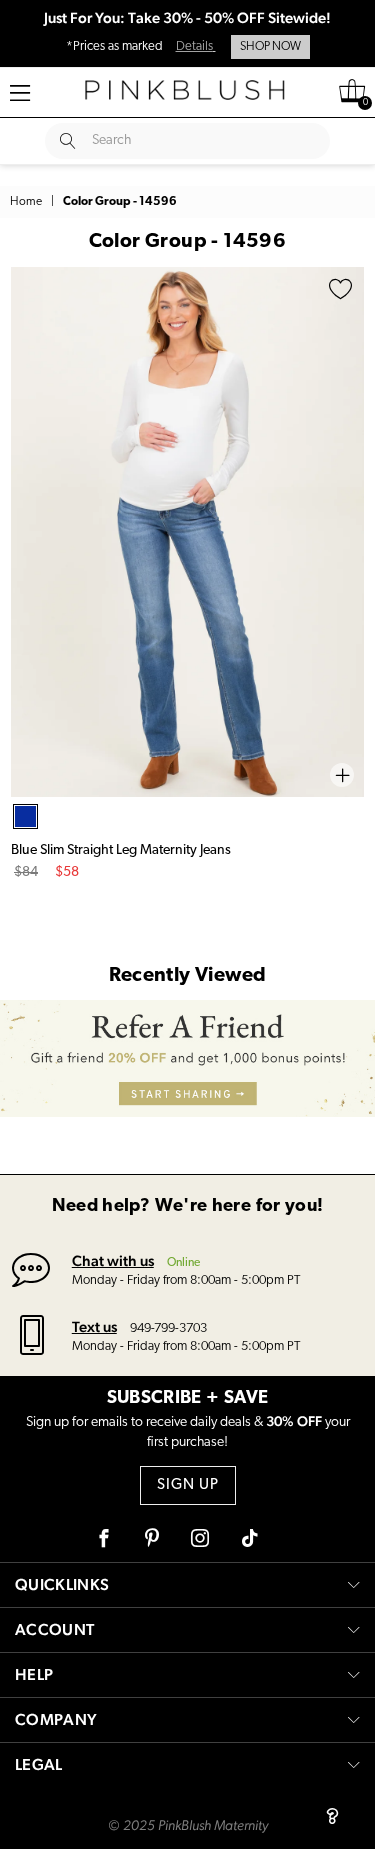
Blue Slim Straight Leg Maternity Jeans (121, 850)
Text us (94, 1326)
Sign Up (188, 1485)
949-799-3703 (168, 1328)
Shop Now (270, 47)
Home (26, 202)
